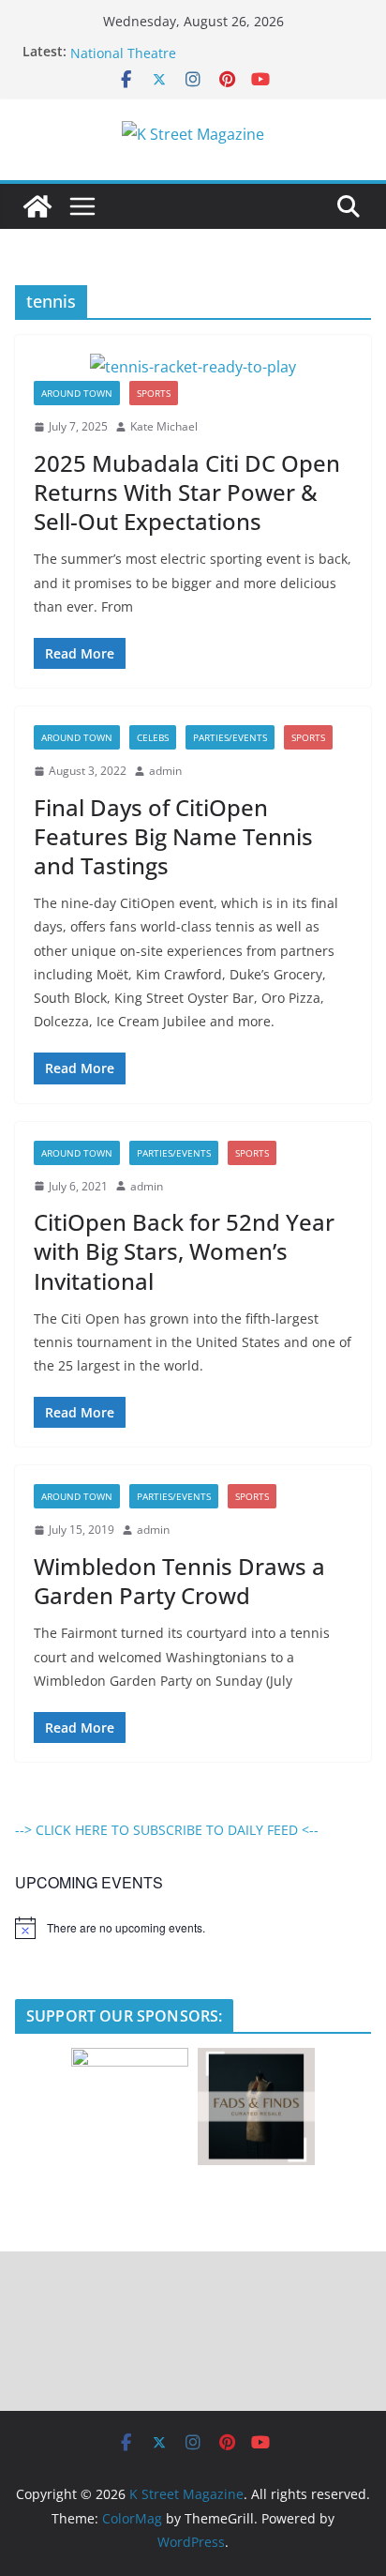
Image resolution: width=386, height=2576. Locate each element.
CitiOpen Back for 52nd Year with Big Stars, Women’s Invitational (184, 1251)
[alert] (193, 1928)
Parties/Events (230, 737)
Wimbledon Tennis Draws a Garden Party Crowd (179, 1581)
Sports (154, 393)
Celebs (153, 737)
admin (165, 771)
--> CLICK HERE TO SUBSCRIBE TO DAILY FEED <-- (167, 1830)
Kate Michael (164, 426)
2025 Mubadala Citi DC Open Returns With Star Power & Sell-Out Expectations (187, 492)
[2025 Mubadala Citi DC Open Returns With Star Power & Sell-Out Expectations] (193, 367)
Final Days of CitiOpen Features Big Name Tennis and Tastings (173, 836)
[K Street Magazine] (37, 206)
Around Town (77, 393)
